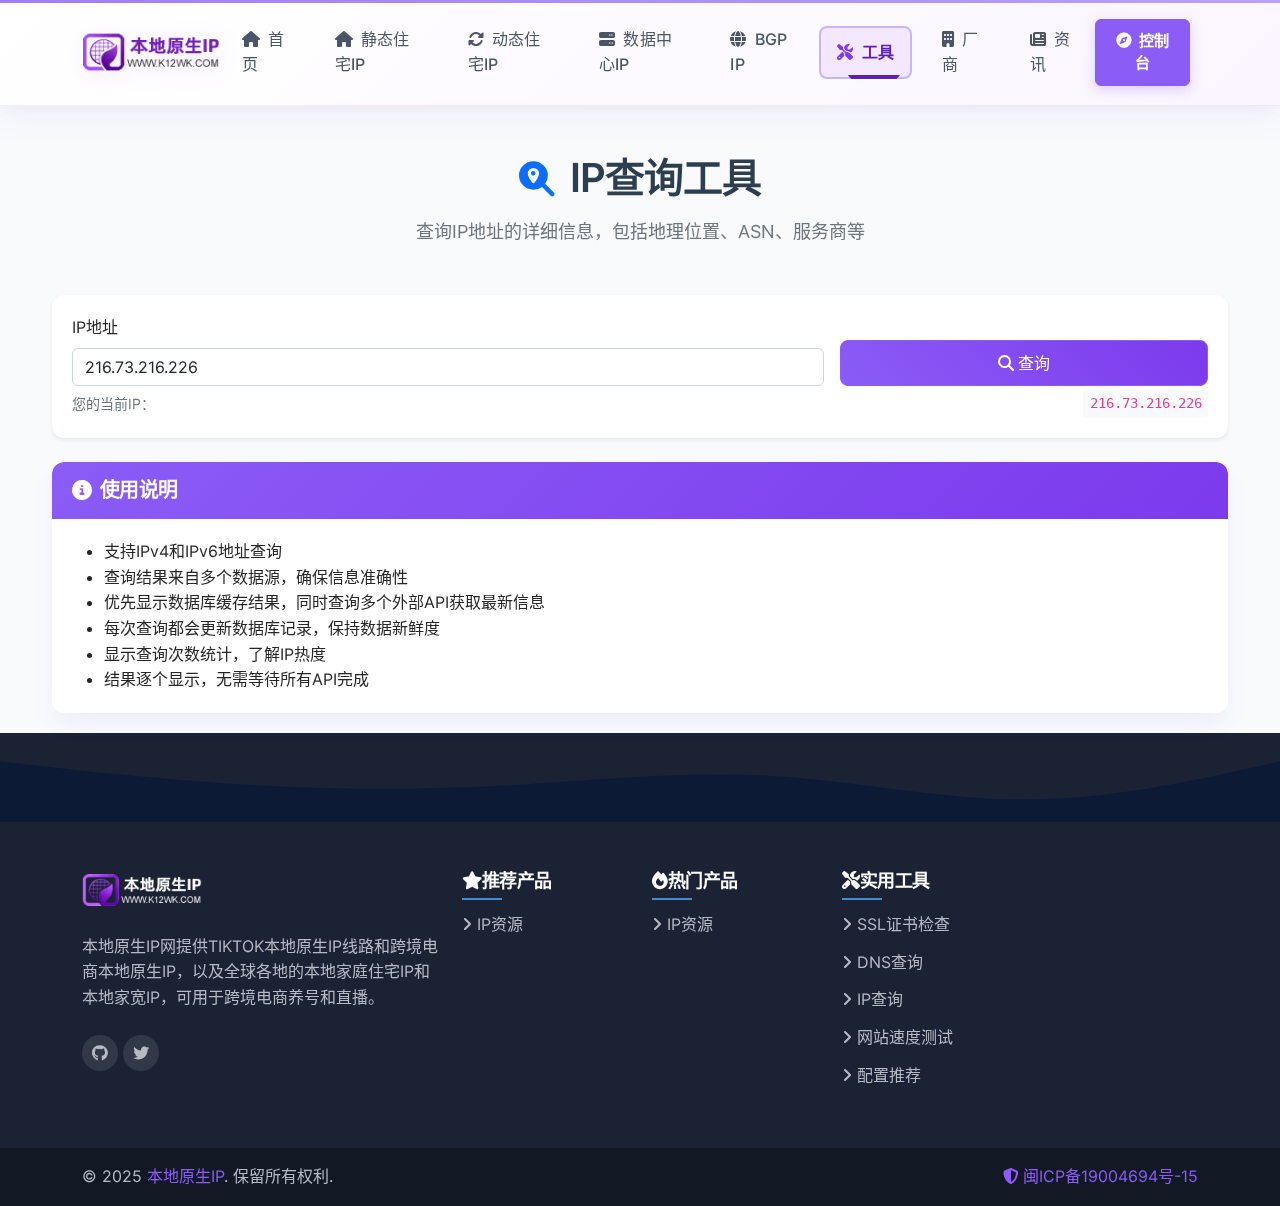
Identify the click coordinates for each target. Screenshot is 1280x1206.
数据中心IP (635, 52)
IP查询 (877, 999)
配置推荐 (886, 1075)
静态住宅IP (372, 52)
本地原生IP (185, 1176)
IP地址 (95, 327)
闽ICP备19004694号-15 (1110, 1176)
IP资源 (497, 924)
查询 (1034, 363)
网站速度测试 (902, 1037)
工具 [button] (876, 52)
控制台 (1152, 52)
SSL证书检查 (901, 924)
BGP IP (758, 52)
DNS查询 (887, 962)
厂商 (960, 52)
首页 (263, 52)
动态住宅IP (504, 52)
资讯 (1050, 52)
